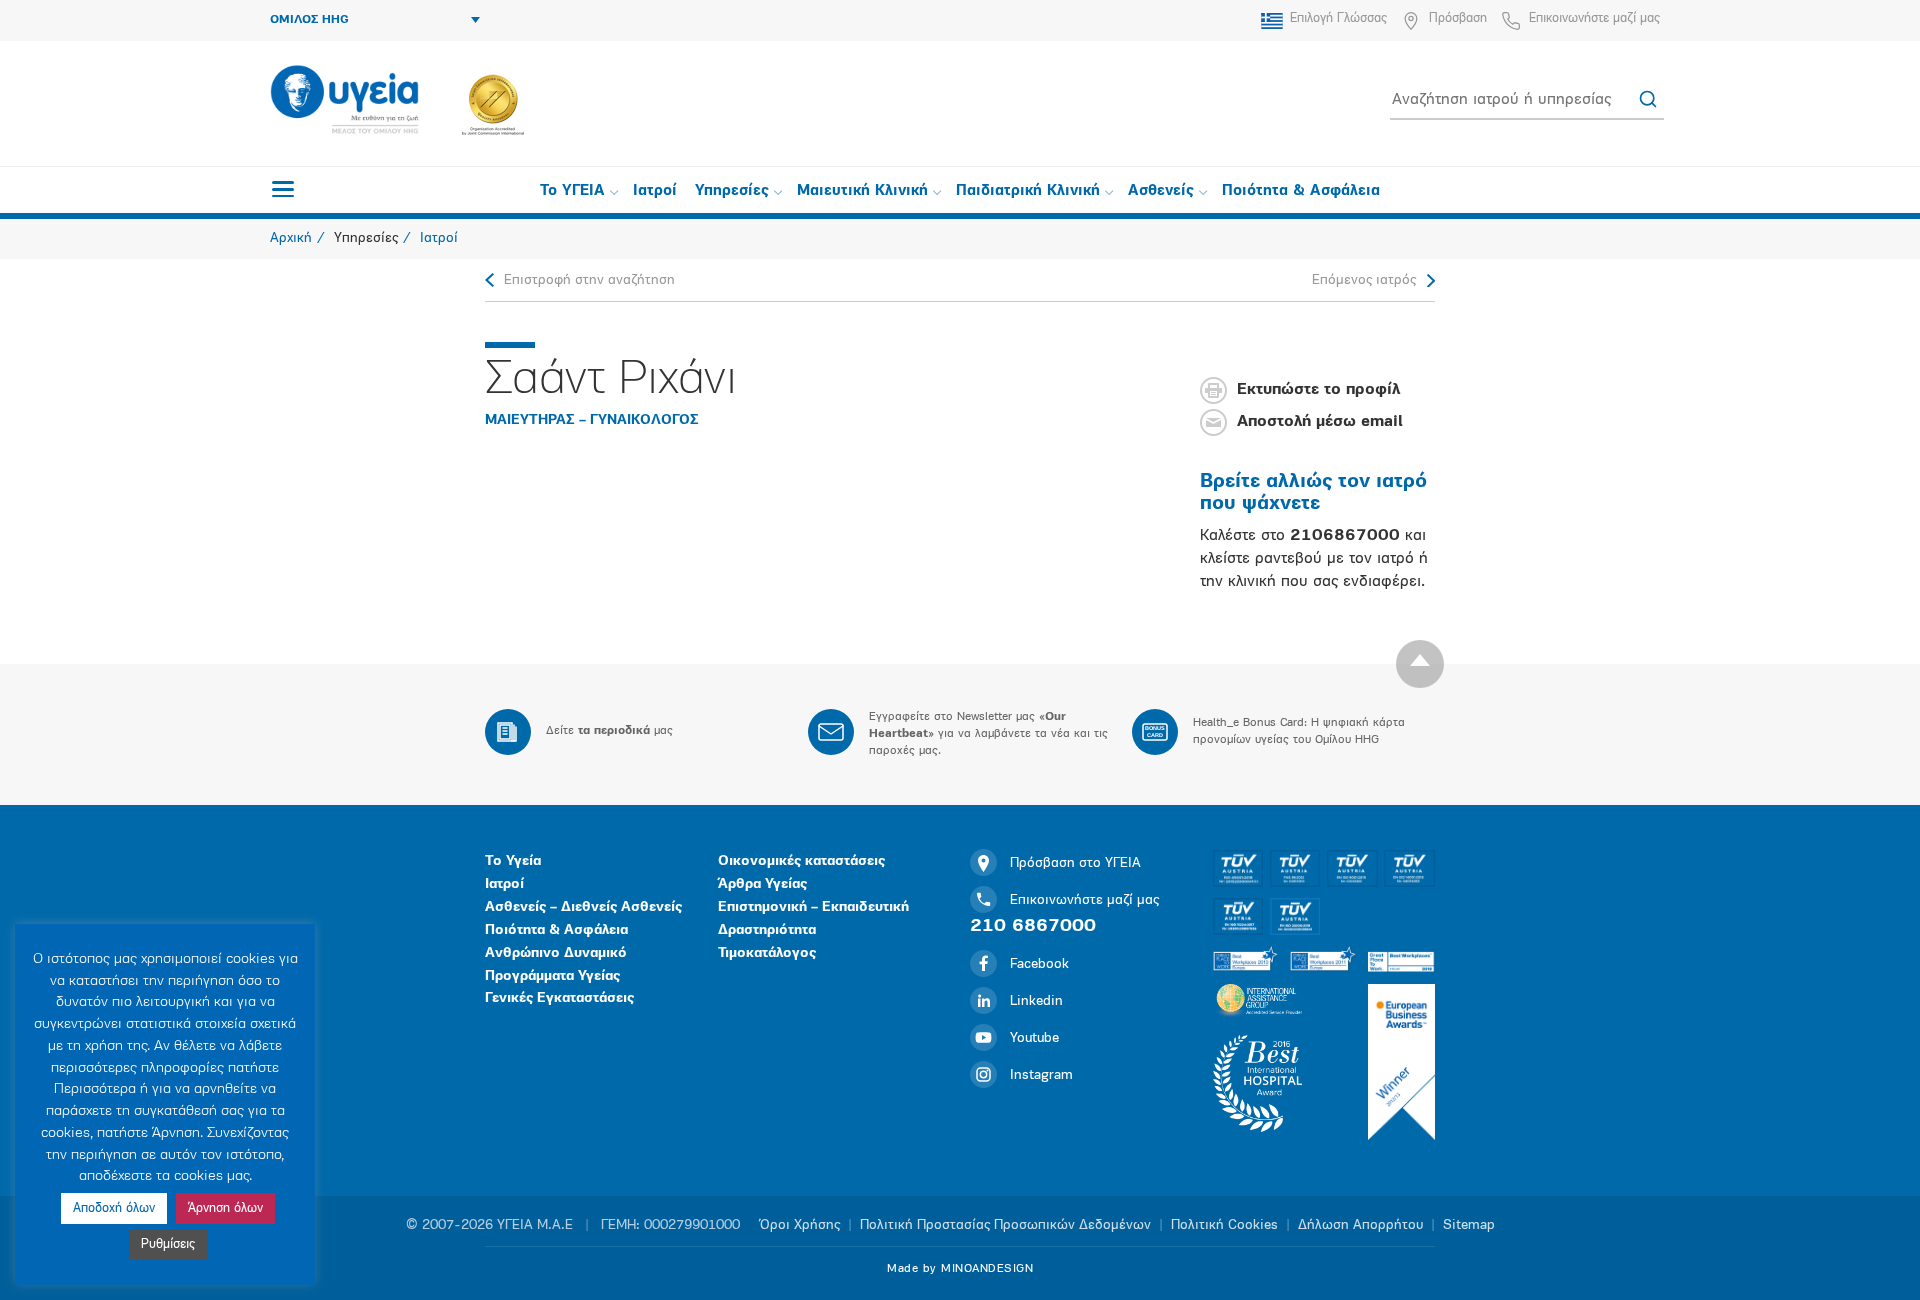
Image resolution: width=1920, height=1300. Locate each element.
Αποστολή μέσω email (1320, 423)
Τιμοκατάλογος (767, 953)
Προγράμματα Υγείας (552, 976)
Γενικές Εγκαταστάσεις (559, 998)
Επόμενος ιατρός (1364, 280)
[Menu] (283, 189)
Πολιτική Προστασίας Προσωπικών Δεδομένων (1005, 1225)
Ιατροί (655, 191)
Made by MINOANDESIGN (960, 1269)
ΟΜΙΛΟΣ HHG (309, 20)
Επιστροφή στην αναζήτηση (589, 280)
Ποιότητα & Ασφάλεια (1301, 191)
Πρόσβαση (1458, 18)
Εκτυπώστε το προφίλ (1318, 391)
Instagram (1041, 1075)
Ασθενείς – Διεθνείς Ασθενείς (583, 907)
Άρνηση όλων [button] (225, 1208)
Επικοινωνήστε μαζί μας (1594, 18)
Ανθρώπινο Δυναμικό (556, 953)
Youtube (1034, 1038)
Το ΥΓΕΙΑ (572, 191)
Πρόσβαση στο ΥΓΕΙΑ (1075, 863)
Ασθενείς (1161, 191)
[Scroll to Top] (1420, 664)
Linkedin (1036, 1001)
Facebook (1039, 964)
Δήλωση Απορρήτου (1360, 1225)
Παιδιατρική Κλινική (1028, 191)
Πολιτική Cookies (1224, 1225)
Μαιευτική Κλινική (862, 191)
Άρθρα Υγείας (762, 884)
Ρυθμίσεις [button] (168, 1244)
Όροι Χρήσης (800, 1225)
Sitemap (1469, 1225)
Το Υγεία (513, 861)
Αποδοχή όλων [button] (114, 1208)
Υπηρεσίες (732, 191)
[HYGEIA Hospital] (344, 101)
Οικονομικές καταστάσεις (801, 861)
